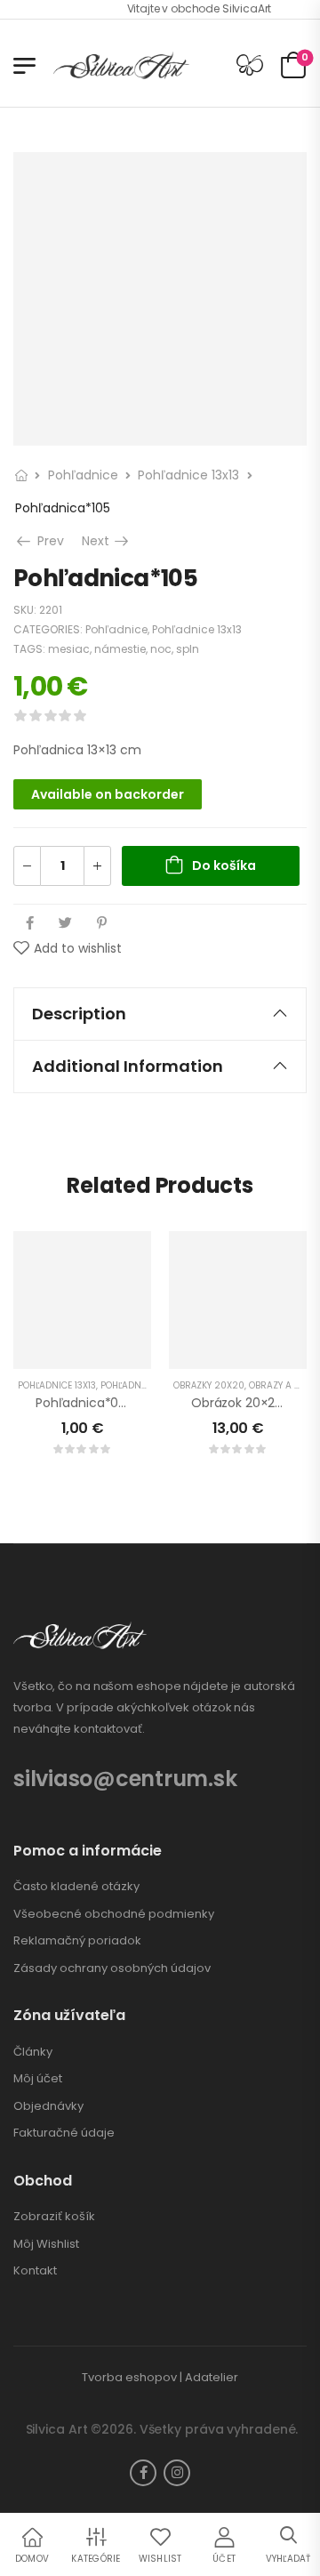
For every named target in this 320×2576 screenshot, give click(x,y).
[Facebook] (30, 923)
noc (161, 649)
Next (107, 541)
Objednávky (48, 2106)
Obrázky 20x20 (209, 1385)
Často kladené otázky (76, 1887)
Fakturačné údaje (64, 2133)
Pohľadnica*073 (84, 1403)
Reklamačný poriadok (77, 1941)
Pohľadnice (83, 475)
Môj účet (38, 2079)
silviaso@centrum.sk (125, 1779)
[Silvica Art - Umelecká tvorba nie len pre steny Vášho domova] (121, 65)
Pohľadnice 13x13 (188, 475)
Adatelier (212, 2377)
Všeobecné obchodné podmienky (114, 1914)
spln (188, 649)
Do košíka (224, 865)
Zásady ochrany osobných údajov (112, 1968)
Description (79, 1014)
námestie (120, 649)
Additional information (128, 1066)
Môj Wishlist (46, 2244)
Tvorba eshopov (129, 2377)
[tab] (160, 1014)
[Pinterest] (102, 923)
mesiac (69, 649)
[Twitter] (65, 923)
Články (33, 2052)
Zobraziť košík (54, 2217)
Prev (47, 541)
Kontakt (35, 2271)
